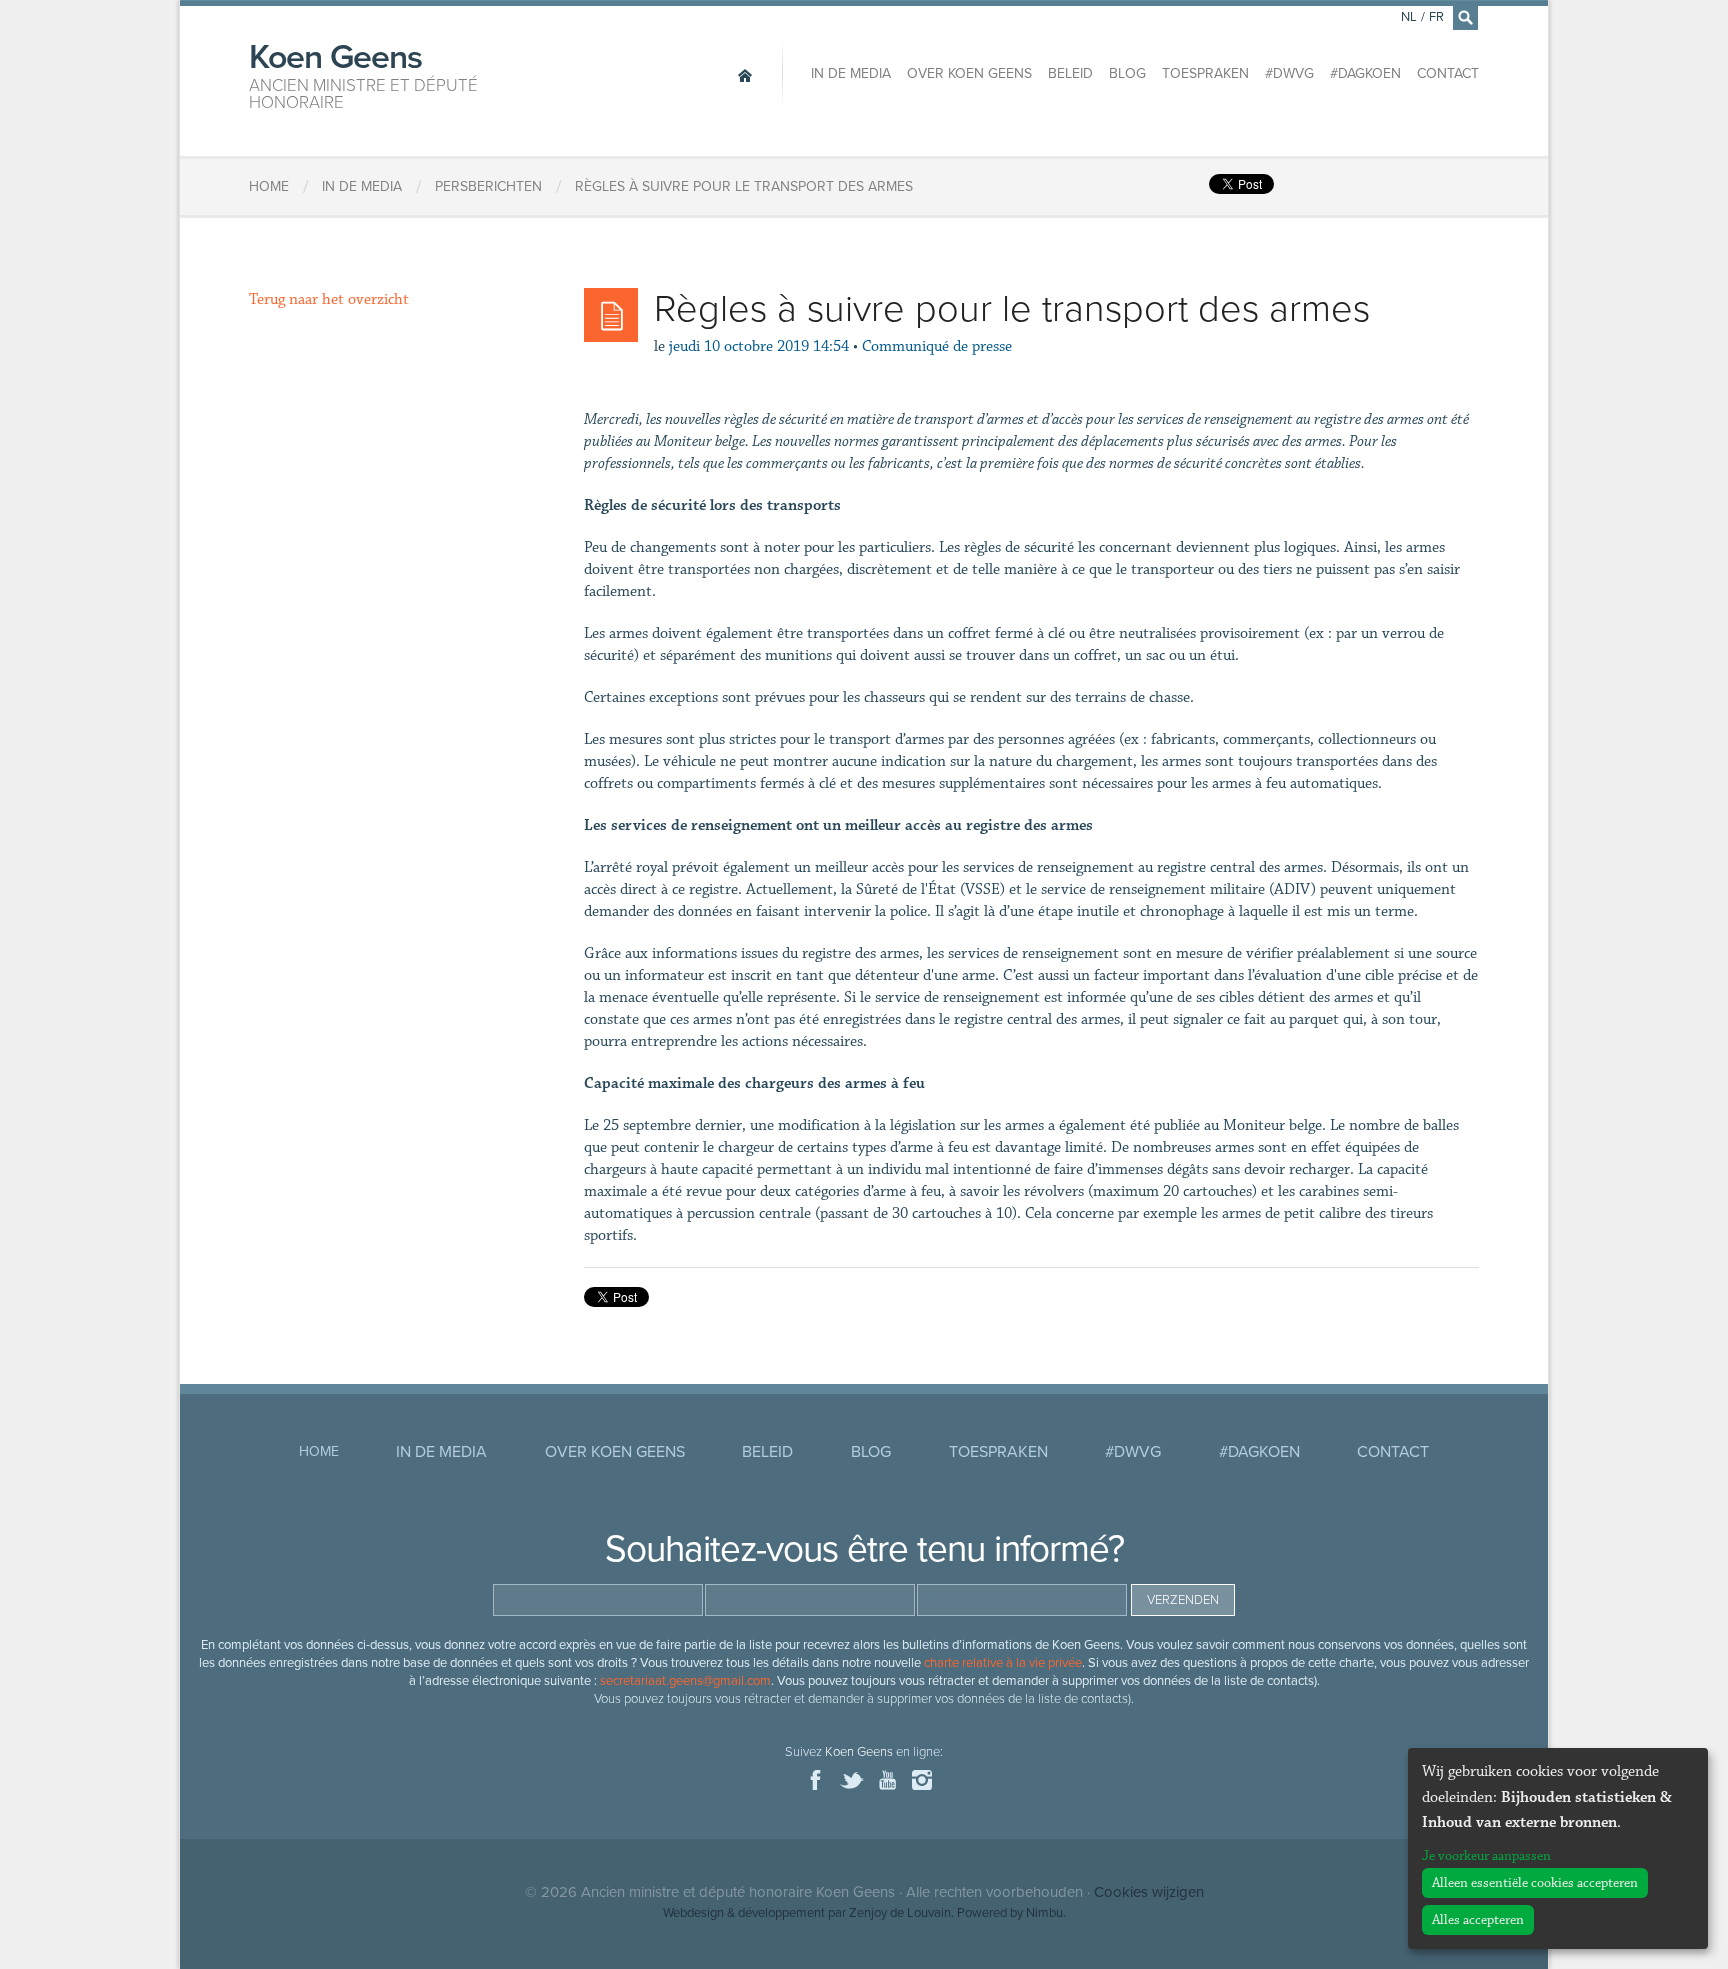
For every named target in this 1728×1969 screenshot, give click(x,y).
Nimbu (1044, 1913)
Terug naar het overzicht (329, 299)
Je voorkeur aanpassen (1486, 1856)
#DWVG (1289, 73)
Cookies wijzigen (1149, 1892)
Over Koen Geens (969, 73)
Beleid (1070, 73)
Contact (1448, 73)
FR (1436, 17)
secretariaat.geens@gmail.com (685, 1681)
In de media (851, 73)
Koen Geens (363, 74)
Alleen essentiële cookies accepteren (1535, 1883)
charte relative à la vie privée (1003, 1663)
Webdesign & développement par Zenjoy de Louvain (807, 1913)
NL (1409, 17)
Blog (1127, 73)
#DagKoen (1365, 73)
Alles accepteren (1478, 1920)
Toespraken (1205, 73)
